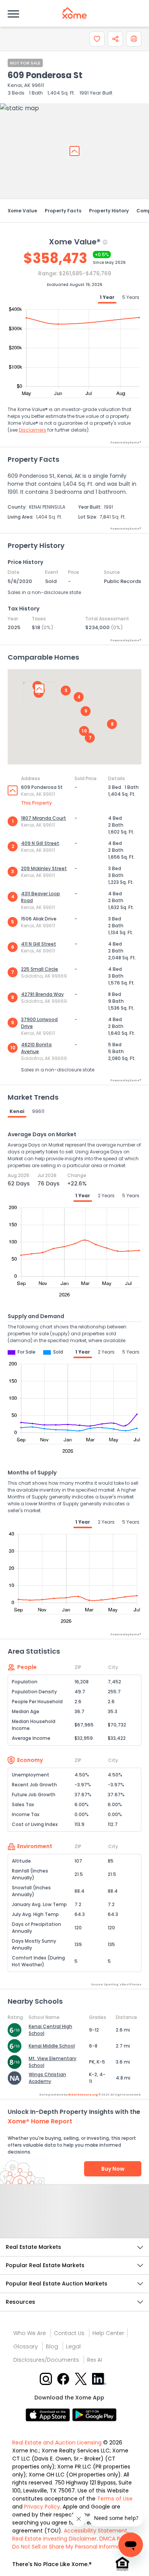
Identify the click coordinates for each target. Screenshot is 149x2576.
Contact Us (69, 2333)
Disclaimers (32, 430)
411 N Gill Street (39, 944)
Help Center (108, 2333)
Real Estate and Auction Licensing (57, 2443)
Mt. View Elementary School (53, 2062)
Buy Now (113, 2169)
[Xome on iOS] (49, 2415)
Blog (52, 2346)
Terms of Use (115, 2499)
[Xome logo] (74, 13)
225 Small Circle (40, 969)
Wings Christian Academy (47, 2078)
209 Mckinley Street (44, 868)
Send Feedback (75, 2219)
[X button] (82, 2378)
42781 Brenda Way (42, 994)
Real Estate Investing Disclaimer (54, 2539)
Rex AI (95, 2360)
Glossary (26, 2346)
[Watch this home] (97, 39)
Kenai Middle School (52, 2046)
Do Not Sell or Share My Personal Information (71, 2547)
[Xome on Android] (94, 2415)
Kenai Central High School (50, 2030)
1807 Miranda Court (44, 818)
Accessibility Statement (96, 2531)
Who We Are (30, 2333)
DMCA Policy (116, 2539)
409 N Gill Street (40, 843)
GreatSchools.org (83, 2095)
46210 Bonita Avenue (36, 1048)
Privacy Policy (42, 2507)
